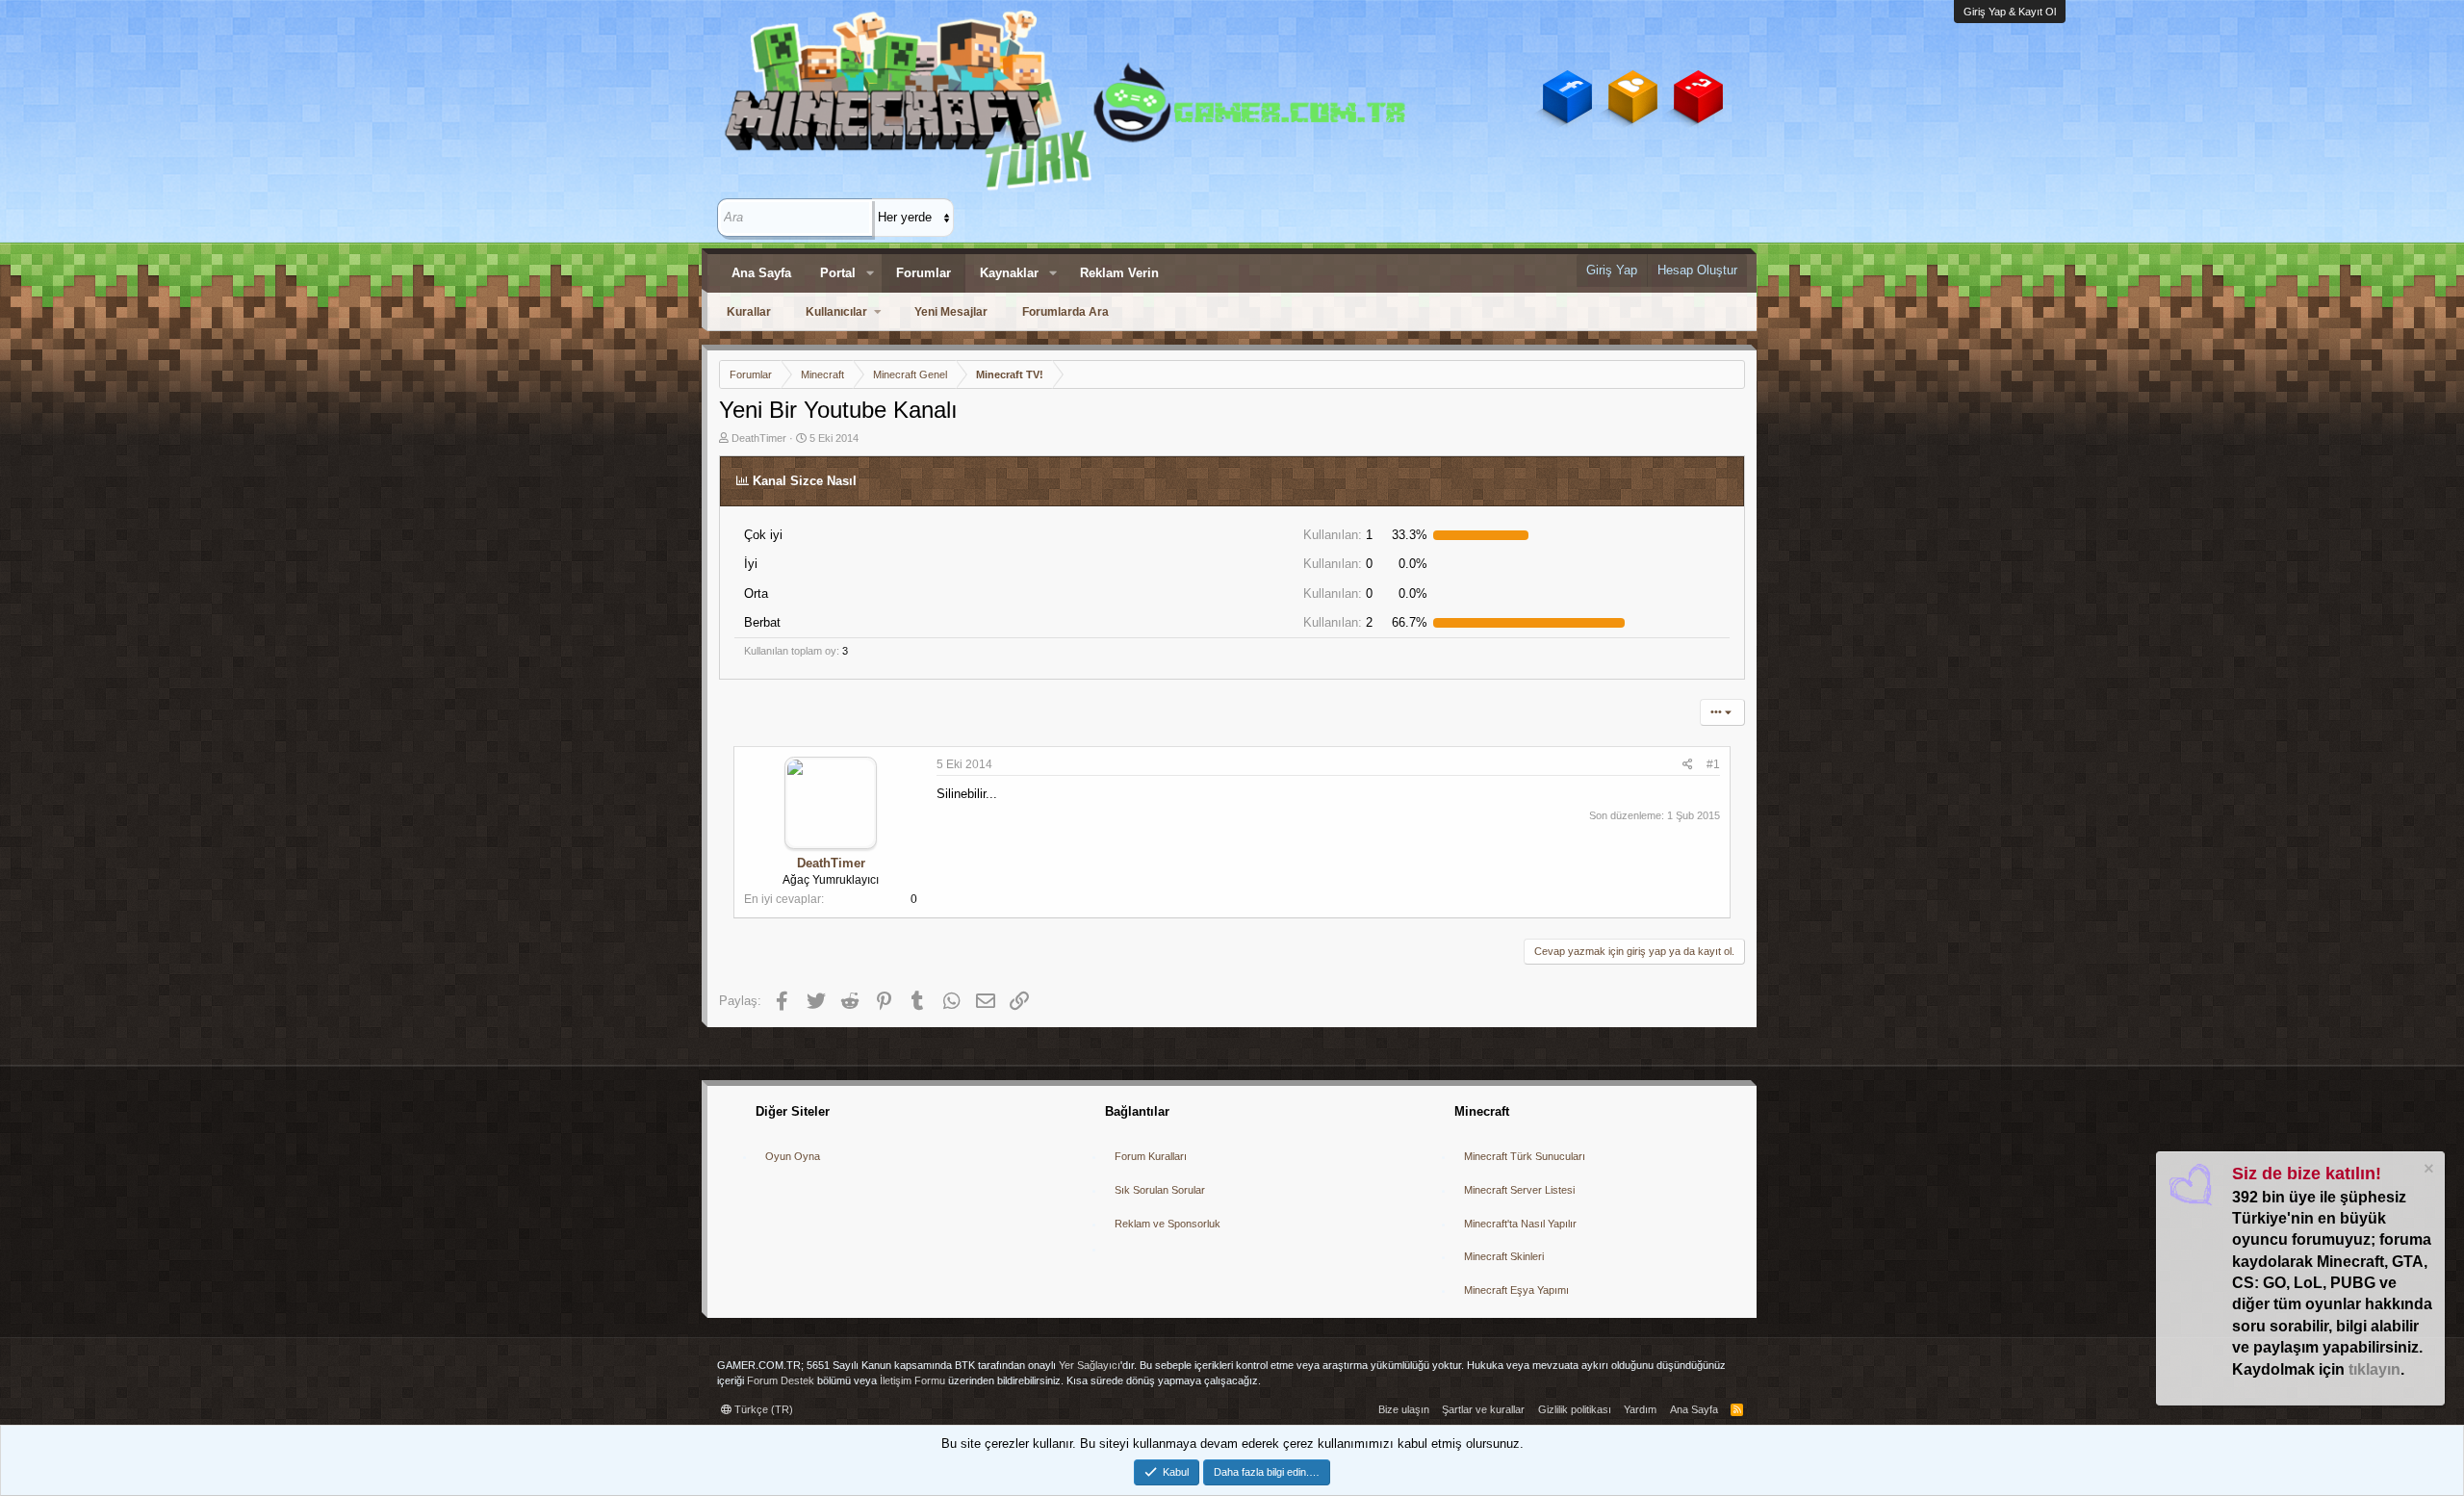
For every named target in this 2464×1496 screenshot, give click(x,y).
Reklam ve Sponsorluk (1168, 1224)
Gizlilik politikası (1575, 1409)
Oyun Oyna (793, 1156)
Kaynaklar (1009, 273)
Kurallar (749, 312)
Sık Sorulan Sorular (1160, 1190)
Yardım (1640, 1409)
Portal (838, 273)
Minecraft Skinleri (1504, 1256)
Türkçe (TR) (762, 1409)
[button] (870, 273)
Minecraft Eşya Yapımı (1516, 1290)
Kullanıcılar (836, 312)
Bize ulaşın (1404, 1409)
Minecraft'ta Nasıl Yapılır (1520, 1224)
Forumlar (924, 273)
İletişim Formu (912, 1380)
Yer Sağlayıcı (1090, 1365)
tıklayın (2374, 1369)
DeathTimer (759, 438)
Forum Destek (781, 1380)
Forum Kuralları (1151, 1156)
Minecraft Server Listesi (1519, 1190)
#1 (1713, 764)
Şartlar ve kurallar (1483, 1409)
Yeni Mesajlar (951, 312)
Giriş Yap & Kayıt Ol (2010, 12)
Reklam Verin (1119, 273)
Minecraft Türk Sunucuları (1525, 1156)
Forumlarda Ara (1065, 312)
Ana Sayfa (761, 273)
